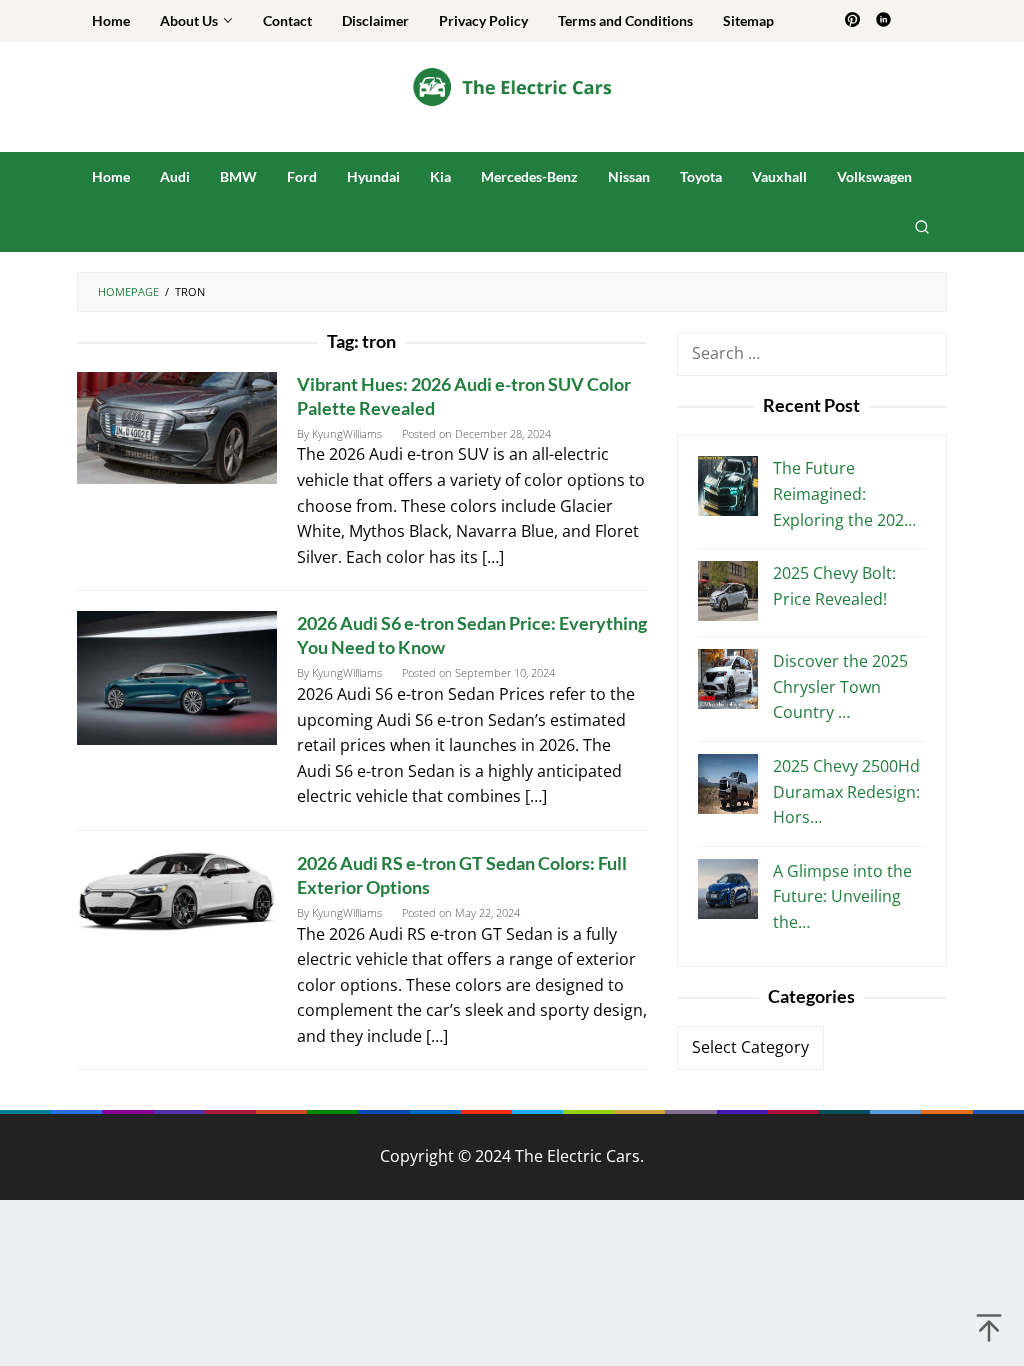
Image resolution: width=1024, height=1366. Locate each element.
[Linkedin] (883, 21)
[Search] (922, 227)
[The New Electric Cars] (512, 86)
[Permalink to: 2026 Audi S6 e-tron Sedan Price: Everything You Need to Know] (177, 676)
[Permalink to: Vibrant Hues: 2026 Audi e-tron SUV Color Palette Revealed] (177, 426)
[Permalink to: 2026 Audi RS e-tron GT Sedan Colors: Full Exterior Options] (177, 890)
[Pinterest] (852, 21)
